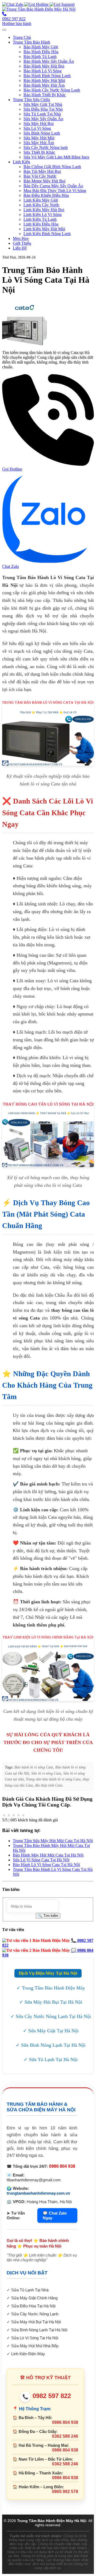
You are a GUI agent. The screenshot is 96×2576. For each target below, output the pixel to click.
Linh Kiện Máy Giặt (41, 200)
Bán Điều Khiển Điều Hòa (46, 195)
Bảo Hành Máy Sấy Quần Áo (49, 61)
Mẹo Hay (21, 238)
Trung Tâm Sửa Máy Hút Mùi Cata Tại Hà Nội (53, 1841)
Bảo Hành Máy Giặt (41, 47)
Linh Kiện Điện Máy (28, 2354)
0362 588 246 (65, 2436)
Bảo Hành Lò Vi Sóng (43, 71)
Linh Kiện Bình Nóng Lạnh (47, 234)
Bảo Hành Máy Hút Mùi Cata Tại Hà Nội (48, 1855)
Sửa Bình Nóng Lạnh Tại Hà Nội (39, 2330)
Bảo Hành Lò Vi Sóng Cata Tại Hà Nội (46, 1865)
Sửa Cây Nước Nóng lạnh (46, 147)
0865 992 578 (65, 2492)
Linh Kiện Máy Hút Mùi (44, 229)
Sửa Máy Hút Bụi (39, 124)
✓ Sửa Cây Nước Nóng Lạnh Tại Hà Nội (51, 2016)
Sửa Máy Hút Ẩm (39, 143)
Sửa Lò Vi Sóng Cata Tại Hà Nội (41, 1860)
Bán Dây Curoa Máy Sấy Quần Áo (53, 186)
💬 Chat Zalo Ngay (55, 2215)
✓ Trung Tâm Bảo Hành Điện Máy (51, 1988)
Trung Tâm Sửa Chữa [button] (31, 100)
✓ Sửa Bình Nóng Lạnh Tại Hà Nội (51, 2045)
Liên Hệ (20, 248)
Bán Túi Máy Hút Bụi (42, 171)
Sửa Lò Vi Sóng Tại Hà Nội (35, 2338)
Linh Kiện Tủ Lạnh (40, 219)
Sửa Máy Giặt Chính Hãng (34, 2298)
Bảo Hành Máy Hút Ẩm (44, 85)
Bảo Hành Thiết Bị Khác (45, 95)
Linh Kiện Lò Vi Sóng (43, 215)
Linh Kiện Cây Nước (41, 205)
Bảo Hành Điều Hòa (41, 52)
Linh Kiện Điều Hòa (41, 224)
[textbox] (33, 1906)
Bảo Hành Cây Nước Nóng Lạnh (52, 90)
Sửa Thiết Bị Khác (39, 152)
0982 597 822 (47, 2396)
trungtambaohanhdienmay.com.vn (38, 2193)
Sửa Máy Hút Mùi (39, 138)
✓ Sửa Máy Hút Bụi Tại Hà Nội (51, 2002)
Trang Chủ (22, 37)
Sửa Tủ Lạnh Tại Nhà (42, 114)
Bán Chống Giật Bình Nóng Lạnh (52, 167)
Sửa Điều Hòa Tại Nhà (43, 109)
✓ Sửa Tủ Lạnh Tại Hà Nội (51, 2059)
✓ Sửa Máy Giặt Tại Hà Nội (51, 2031)
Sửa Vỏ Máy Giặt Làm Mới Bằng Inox (56, 157)
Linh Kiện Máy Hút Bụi (44, 210)
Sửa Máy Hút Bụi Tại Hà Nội (36, 2322)
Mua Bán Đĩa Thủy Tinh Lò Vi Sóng (55, 191)
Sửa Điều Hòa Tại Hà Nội (33, 2306)
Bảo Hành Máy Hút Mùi (44, 80)
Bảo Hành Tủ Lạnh (40, 57)
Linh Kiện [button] (21, 162)
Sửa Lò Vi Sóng (37, 128)
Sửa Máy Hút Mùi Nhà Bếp (35, 2346)
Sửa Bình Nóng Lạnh (42, 133)
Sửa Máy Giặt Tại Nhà (43, 104)
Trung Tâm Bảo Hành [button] (31, 42)
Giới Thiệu (22, 243)
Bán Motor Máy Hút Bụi (44, 181)
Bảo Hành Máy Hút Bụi (44, 66)
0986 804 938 (62, 2166)
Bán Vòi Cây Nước (40, 176)
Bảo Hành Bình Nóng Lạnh (47, 76)
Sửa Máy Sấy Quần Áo (43, 119)
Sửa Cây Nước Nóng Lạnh (35, 2314)
